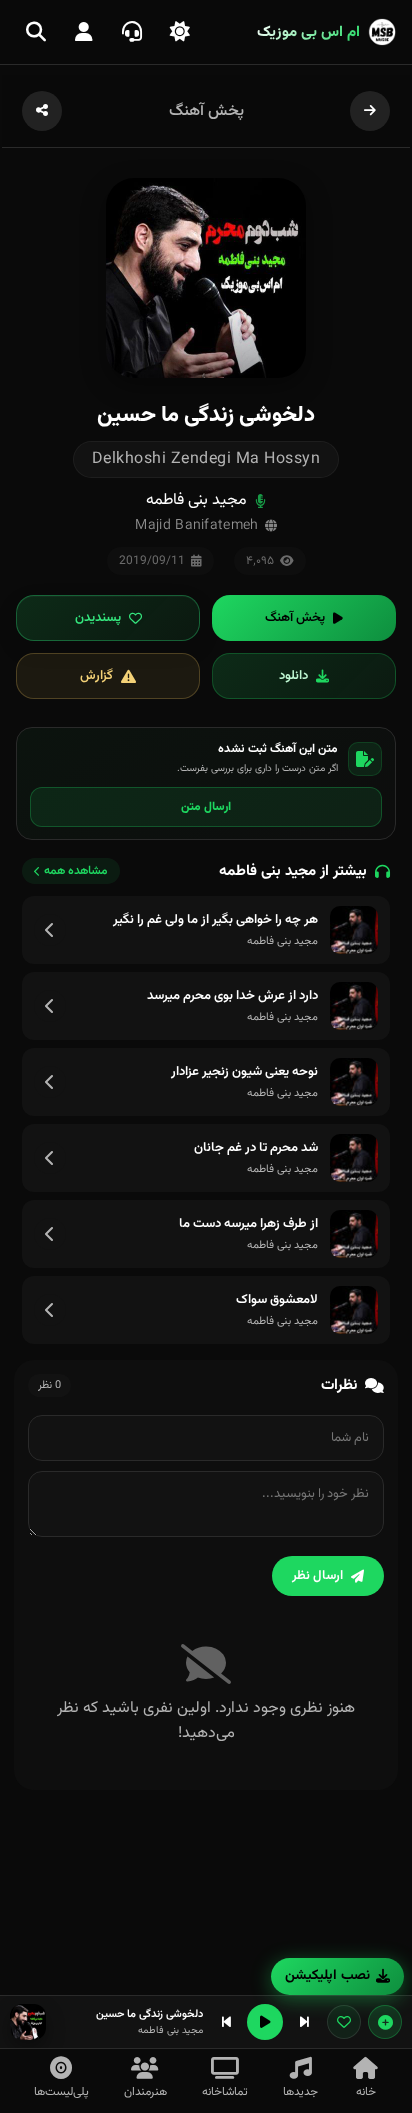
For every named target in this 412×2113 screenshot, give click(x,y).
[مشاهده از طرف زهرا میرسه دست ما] (50, 1234)
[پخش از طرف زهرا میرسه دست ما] (354, 1234)
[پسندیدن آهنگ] (344, 2022)
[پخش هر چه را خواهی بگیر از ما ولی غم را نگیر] (354, 930)
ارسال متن (206, 807)
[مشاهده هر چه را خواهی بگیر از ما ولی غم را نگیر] (50, 930)
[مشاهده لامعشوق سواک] (50, 1310)
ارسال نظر (317, 1576)
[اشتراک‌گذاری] (42, 111)
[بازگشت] (370, 111)
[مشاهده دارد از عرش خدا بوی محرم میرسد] (50, 1006)
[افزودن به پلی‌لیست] (385, 2022)
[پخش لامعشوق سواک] (354, 1310)
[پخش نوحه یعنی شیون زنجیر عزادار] (354, 1082)
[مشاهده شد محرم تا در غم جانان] (50, 1158)
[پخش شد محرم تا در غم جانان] (354, 1158)
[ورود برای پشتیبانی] (132, 32)
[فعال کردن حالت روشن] (180, 32)
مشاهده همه (76, 871)
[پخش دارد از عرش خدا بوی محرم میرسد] (354, 1006)
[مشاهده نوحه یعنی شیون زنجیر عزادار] (50, 1082)
